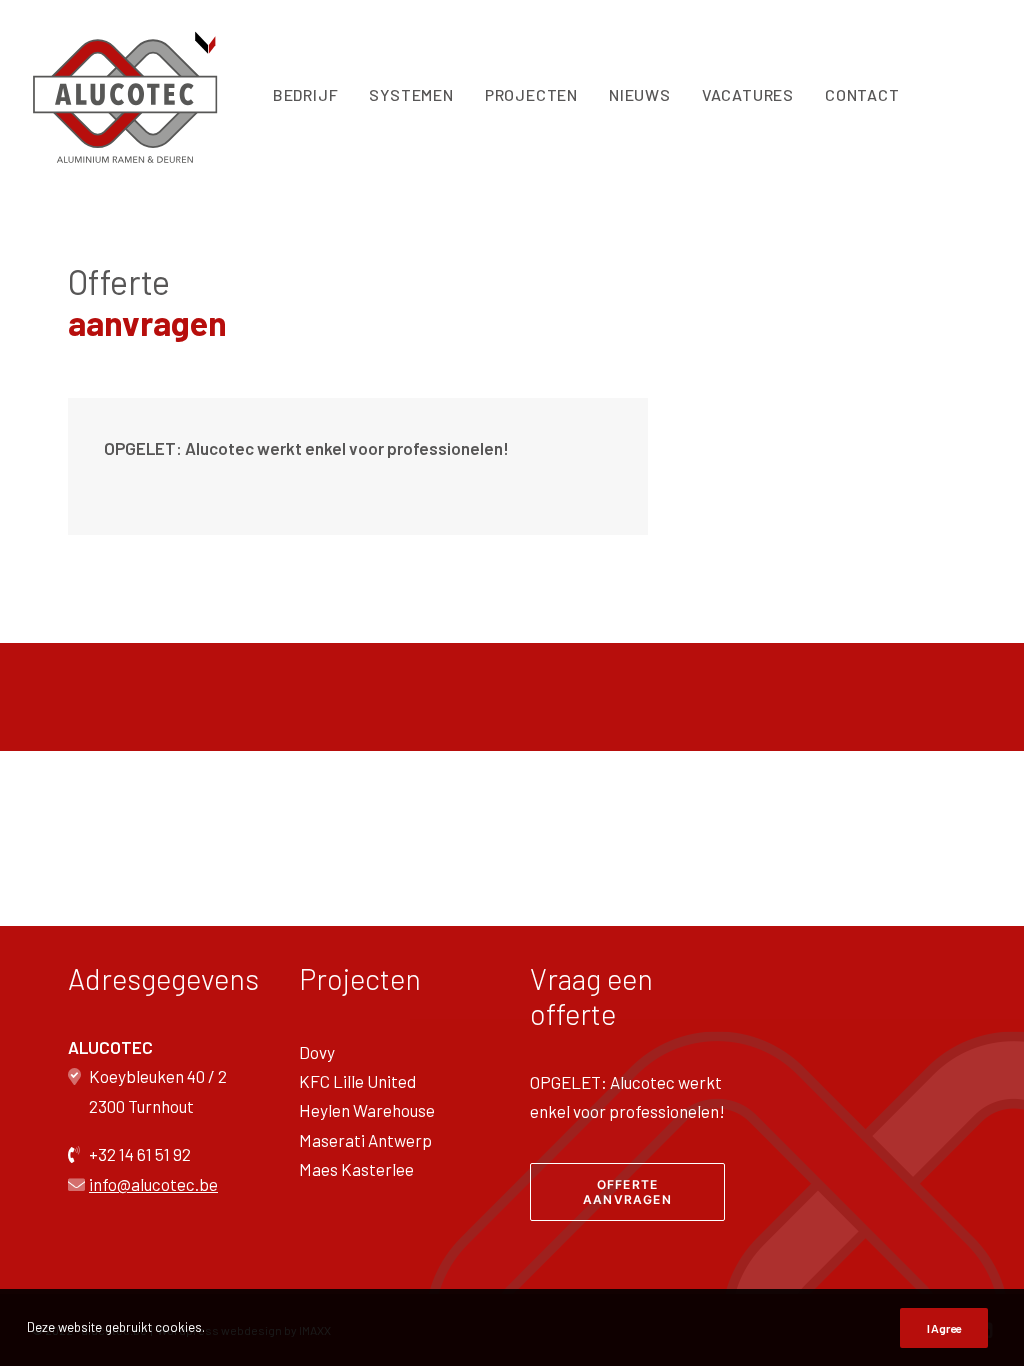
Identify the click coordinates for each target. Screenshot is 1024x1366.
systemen (411, 94)
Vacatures (748, 94)
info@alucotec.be (153, 1184)
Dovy (317, 1052)
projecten (531, 94)
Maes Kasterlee (356, 1169)
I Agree (944, 1328)
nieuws (640, 94)
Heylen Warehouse (367, 1110)
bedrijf (306, 94)
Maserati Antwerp (365, 1140)
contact (862, 94)
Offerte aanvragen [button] (627, 1192)
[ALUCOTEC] (127, 95)
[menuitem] (306, 95)
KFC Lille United (357, 1081)
